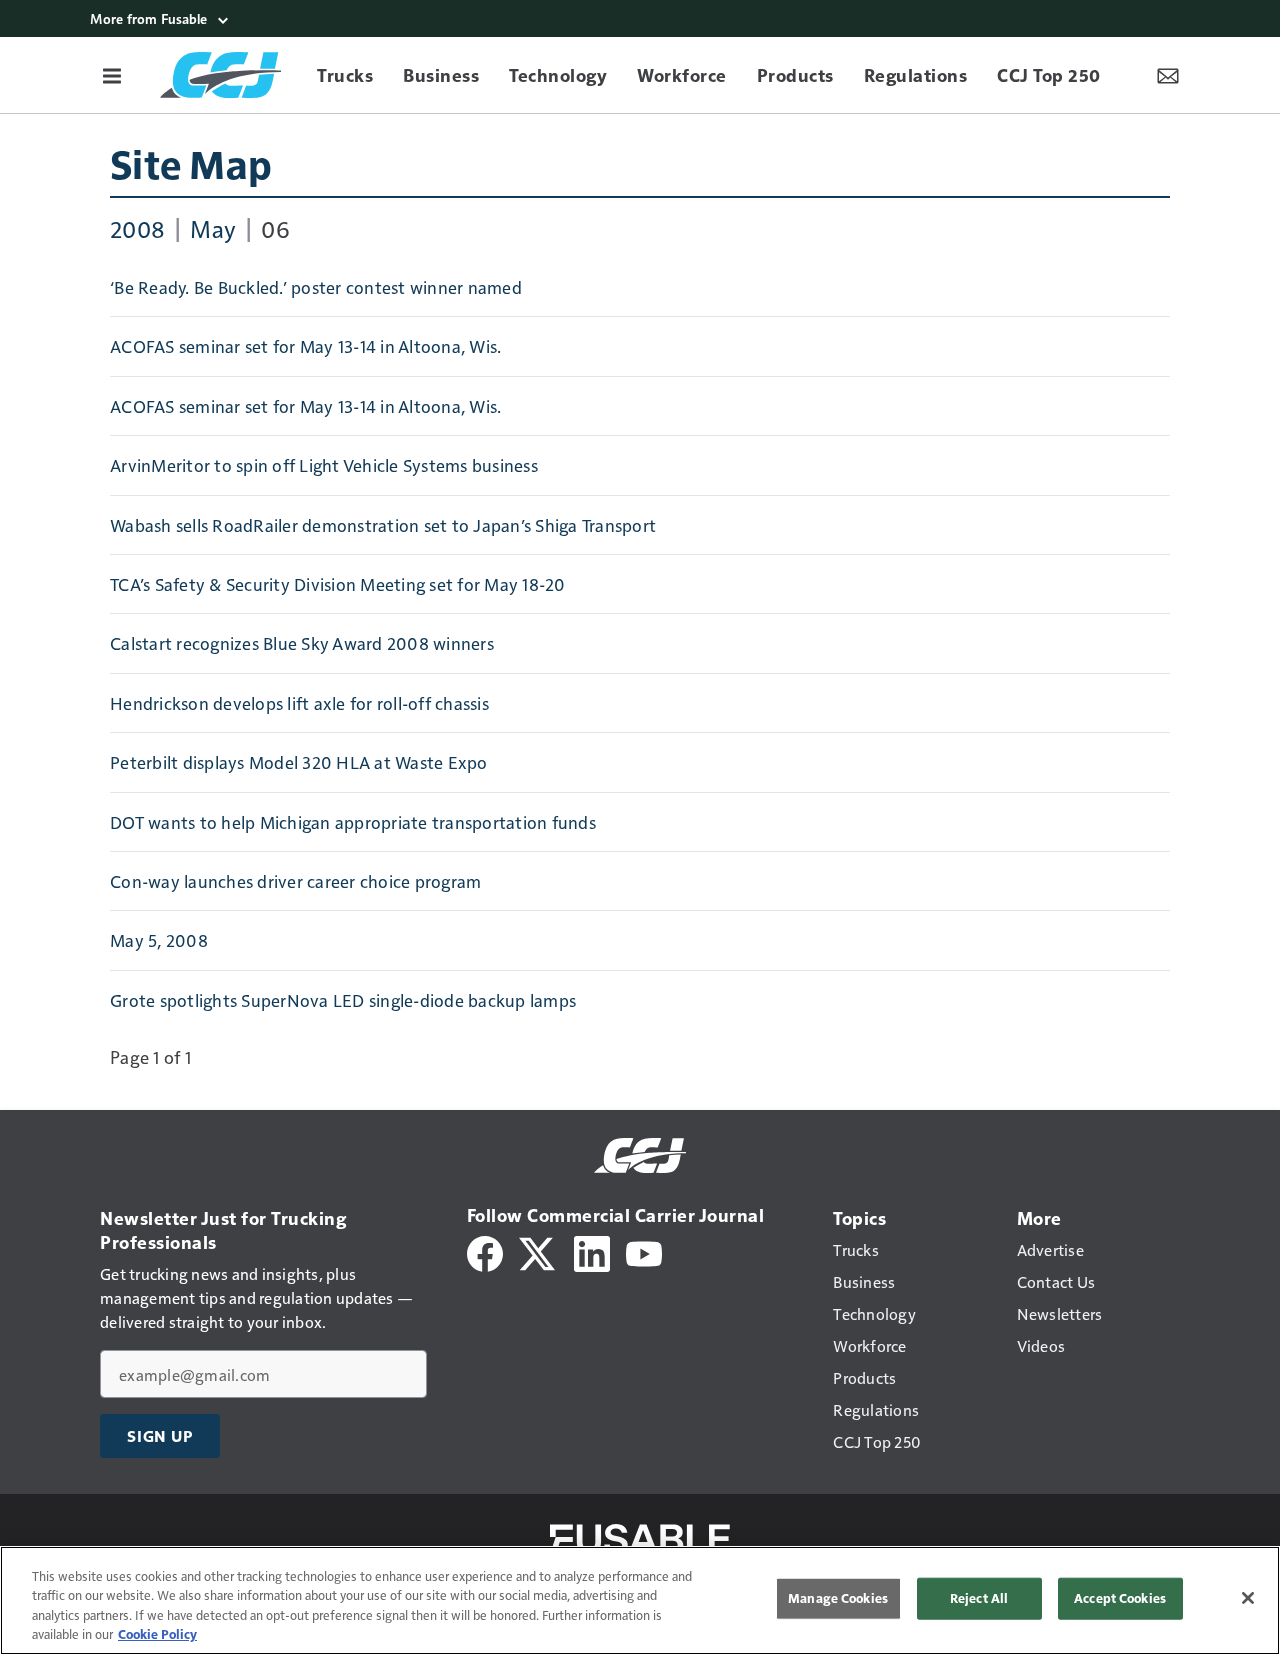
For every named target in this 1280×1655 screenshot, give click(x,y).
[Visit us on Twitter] (538, 1251)
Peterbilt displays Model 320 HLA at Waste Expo (299, 762)
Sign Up (160, 1436)
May (213, 228)
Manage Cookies (838, 1598)
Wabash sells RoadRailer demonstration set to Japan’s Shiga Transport (383, 525)
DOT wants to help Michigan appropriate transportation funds (353, 822)
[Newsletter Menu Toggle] (1168, 75)
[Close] (1248, 1598)
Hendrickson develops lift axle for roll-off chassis (299, 703)
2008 (137, 228)
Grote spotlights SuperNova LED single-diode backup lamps (343, 1000)
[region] (640, 1600)
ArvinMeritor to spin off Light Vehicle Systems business (324, 465)
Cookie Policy (157, 1634)
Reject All (979, 1598)
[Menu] (112, 75)
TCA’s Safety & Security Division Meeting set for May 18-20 (338, 584)
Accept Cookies (1120, 1598)
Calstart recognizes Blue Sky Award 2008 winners (302, 643)
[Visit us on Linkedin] (592, 1251)
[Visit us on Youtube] (644, 1251)
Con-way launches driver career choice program (295, 881)
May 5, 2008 (159, 940)
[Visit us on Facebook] (485, 1251)
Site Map (191, 163)
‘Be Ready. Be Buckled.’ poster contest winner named (316, 287)
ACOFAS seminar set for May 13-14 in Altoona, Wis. (305, 346)
